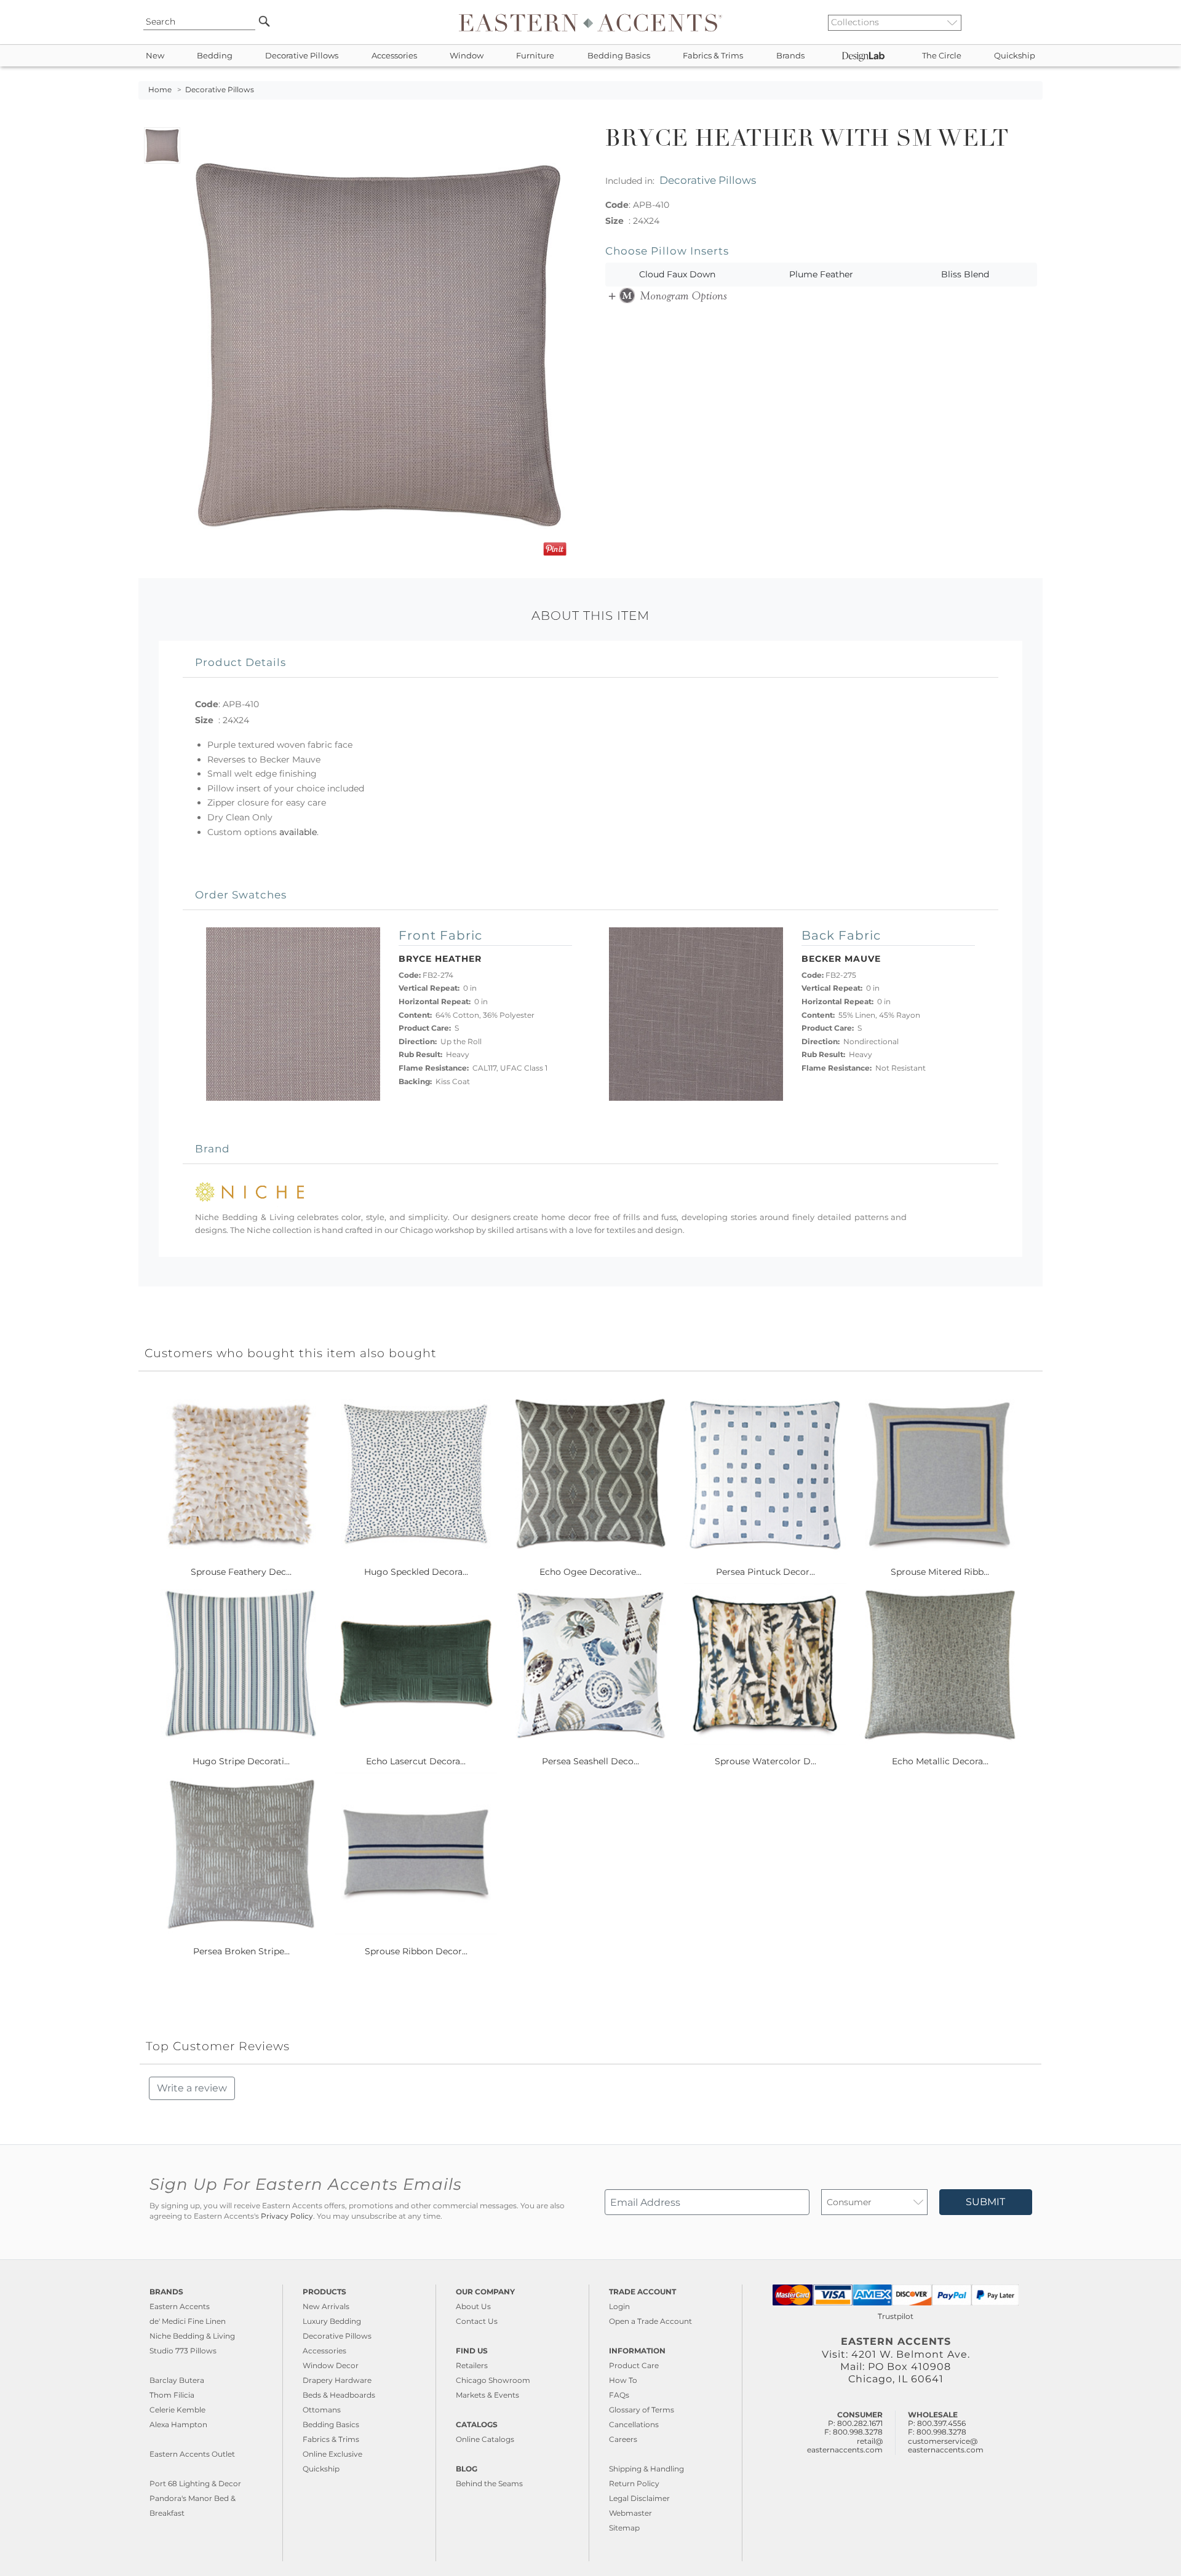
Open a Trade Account (650, 2321)
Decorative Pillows (302, 56)
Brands (790, 56)
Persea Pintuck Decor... (765, 1572)
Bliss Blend (965, 274)
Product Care (634, 2365)
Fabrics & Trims (713, 56)
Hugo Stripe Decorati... (241, 1761)
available (298, 832)
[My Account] (1024, 22)
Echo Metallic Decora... (940, 1761)
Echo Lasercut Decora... (416, 1761)
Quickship (1015, 56)
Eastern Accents (180, 2306)
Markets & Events (487, 2395)
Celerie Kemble (177, 2410)
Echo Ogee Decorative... (590, 1572)
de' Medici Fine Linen (188, 2321)
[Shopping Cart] (1034, 22)
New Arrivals (326, 2306)
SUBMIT (985, 2202)
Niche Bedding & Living (192, 2336)
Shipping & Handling (646, 2469)
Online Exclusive (332, 2454)
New (155, 56)
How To (623, 2380)
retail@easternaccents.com (845, 2445)
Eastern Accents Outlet (192, 2454)
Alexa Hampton (178, 2424)
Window (467, 56)
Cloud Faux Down (677, 274)
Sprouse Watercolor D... (765, 1761)
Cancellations (634, 2424)
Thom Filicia (172, 2395)
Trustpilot (896, 2316)
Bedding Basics (619, 56)
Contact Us (477, 2321)
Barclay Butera (177, 2380)
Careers (623, 2439)
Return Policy (634, 2483)
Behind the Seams (489, 2483)
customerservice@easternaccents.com (946, 2445)
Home (160, 90)
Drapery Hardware (337, 2380)
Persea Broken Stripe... (241, 1951)
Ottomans (322, 2410)
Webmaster (630, 2513)
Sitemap (624, 2528)
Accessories (394, 56)
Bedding (215, 56)
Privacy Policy (287, 2216)
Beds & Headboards (339, 2395)
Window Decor (331, 2365)
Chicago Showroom (493, 2380)
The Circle (942, 56)
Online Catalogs (485, 2439)
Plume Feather (821, 274)
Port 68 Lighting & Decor (195, 2483)
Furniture (535, 56)
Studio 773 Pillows (183, 2351)
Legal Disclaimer (639, 2498)
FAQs (619, 2395)
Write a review (192, 2088)
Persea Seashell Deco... (590, 1761)
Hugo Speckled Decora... (416, 1572)
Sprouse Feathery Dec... (241, 1572)
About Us (473, 2306)
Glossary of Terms (642, 2410)
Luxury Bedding (332, 2321)
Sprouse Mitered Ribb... (940, 1572)
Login (619, 2306)
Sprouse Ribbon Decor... (416, 1951)
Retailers (472, 2365)
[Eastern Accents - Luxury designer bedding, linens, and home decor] (590, 22)
